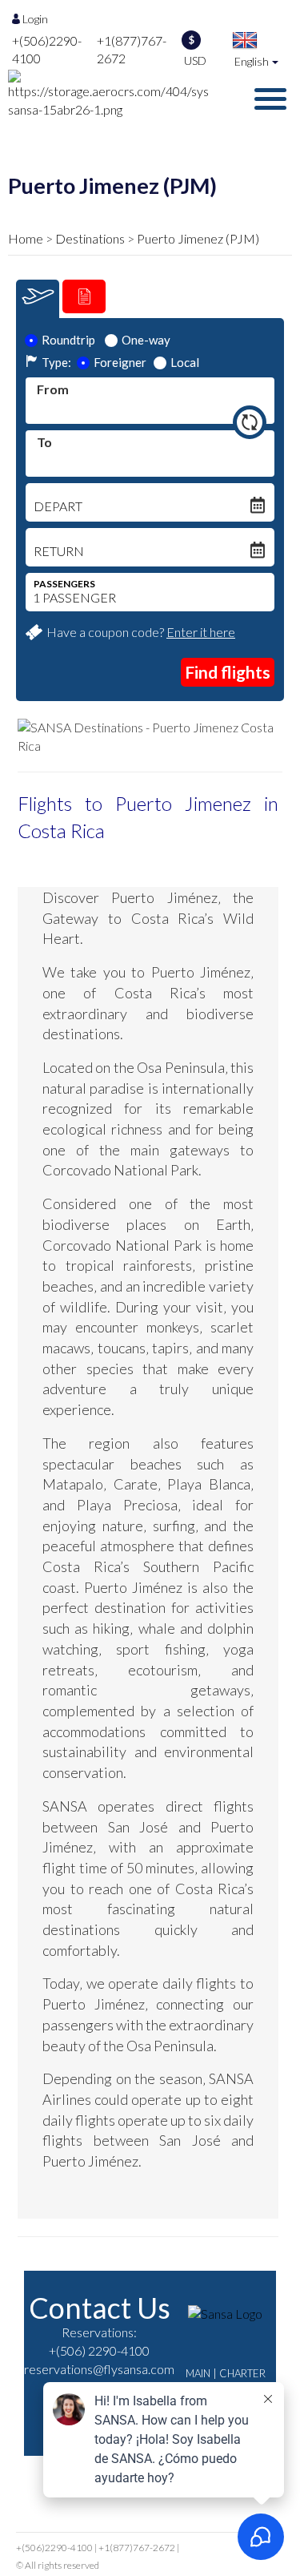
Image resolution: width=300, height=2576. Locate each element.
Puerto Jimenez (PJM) (198, 238)
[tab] (38, 299)
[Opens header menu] (270, 101)
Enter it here (201, 632)
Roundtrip (68, 340)
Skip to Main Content (155, 7)
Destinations (90, 238)
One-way (146, 340)
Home (26, 238)
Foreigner (120, 362)
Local (185, 362)
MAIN (198, 2373)
